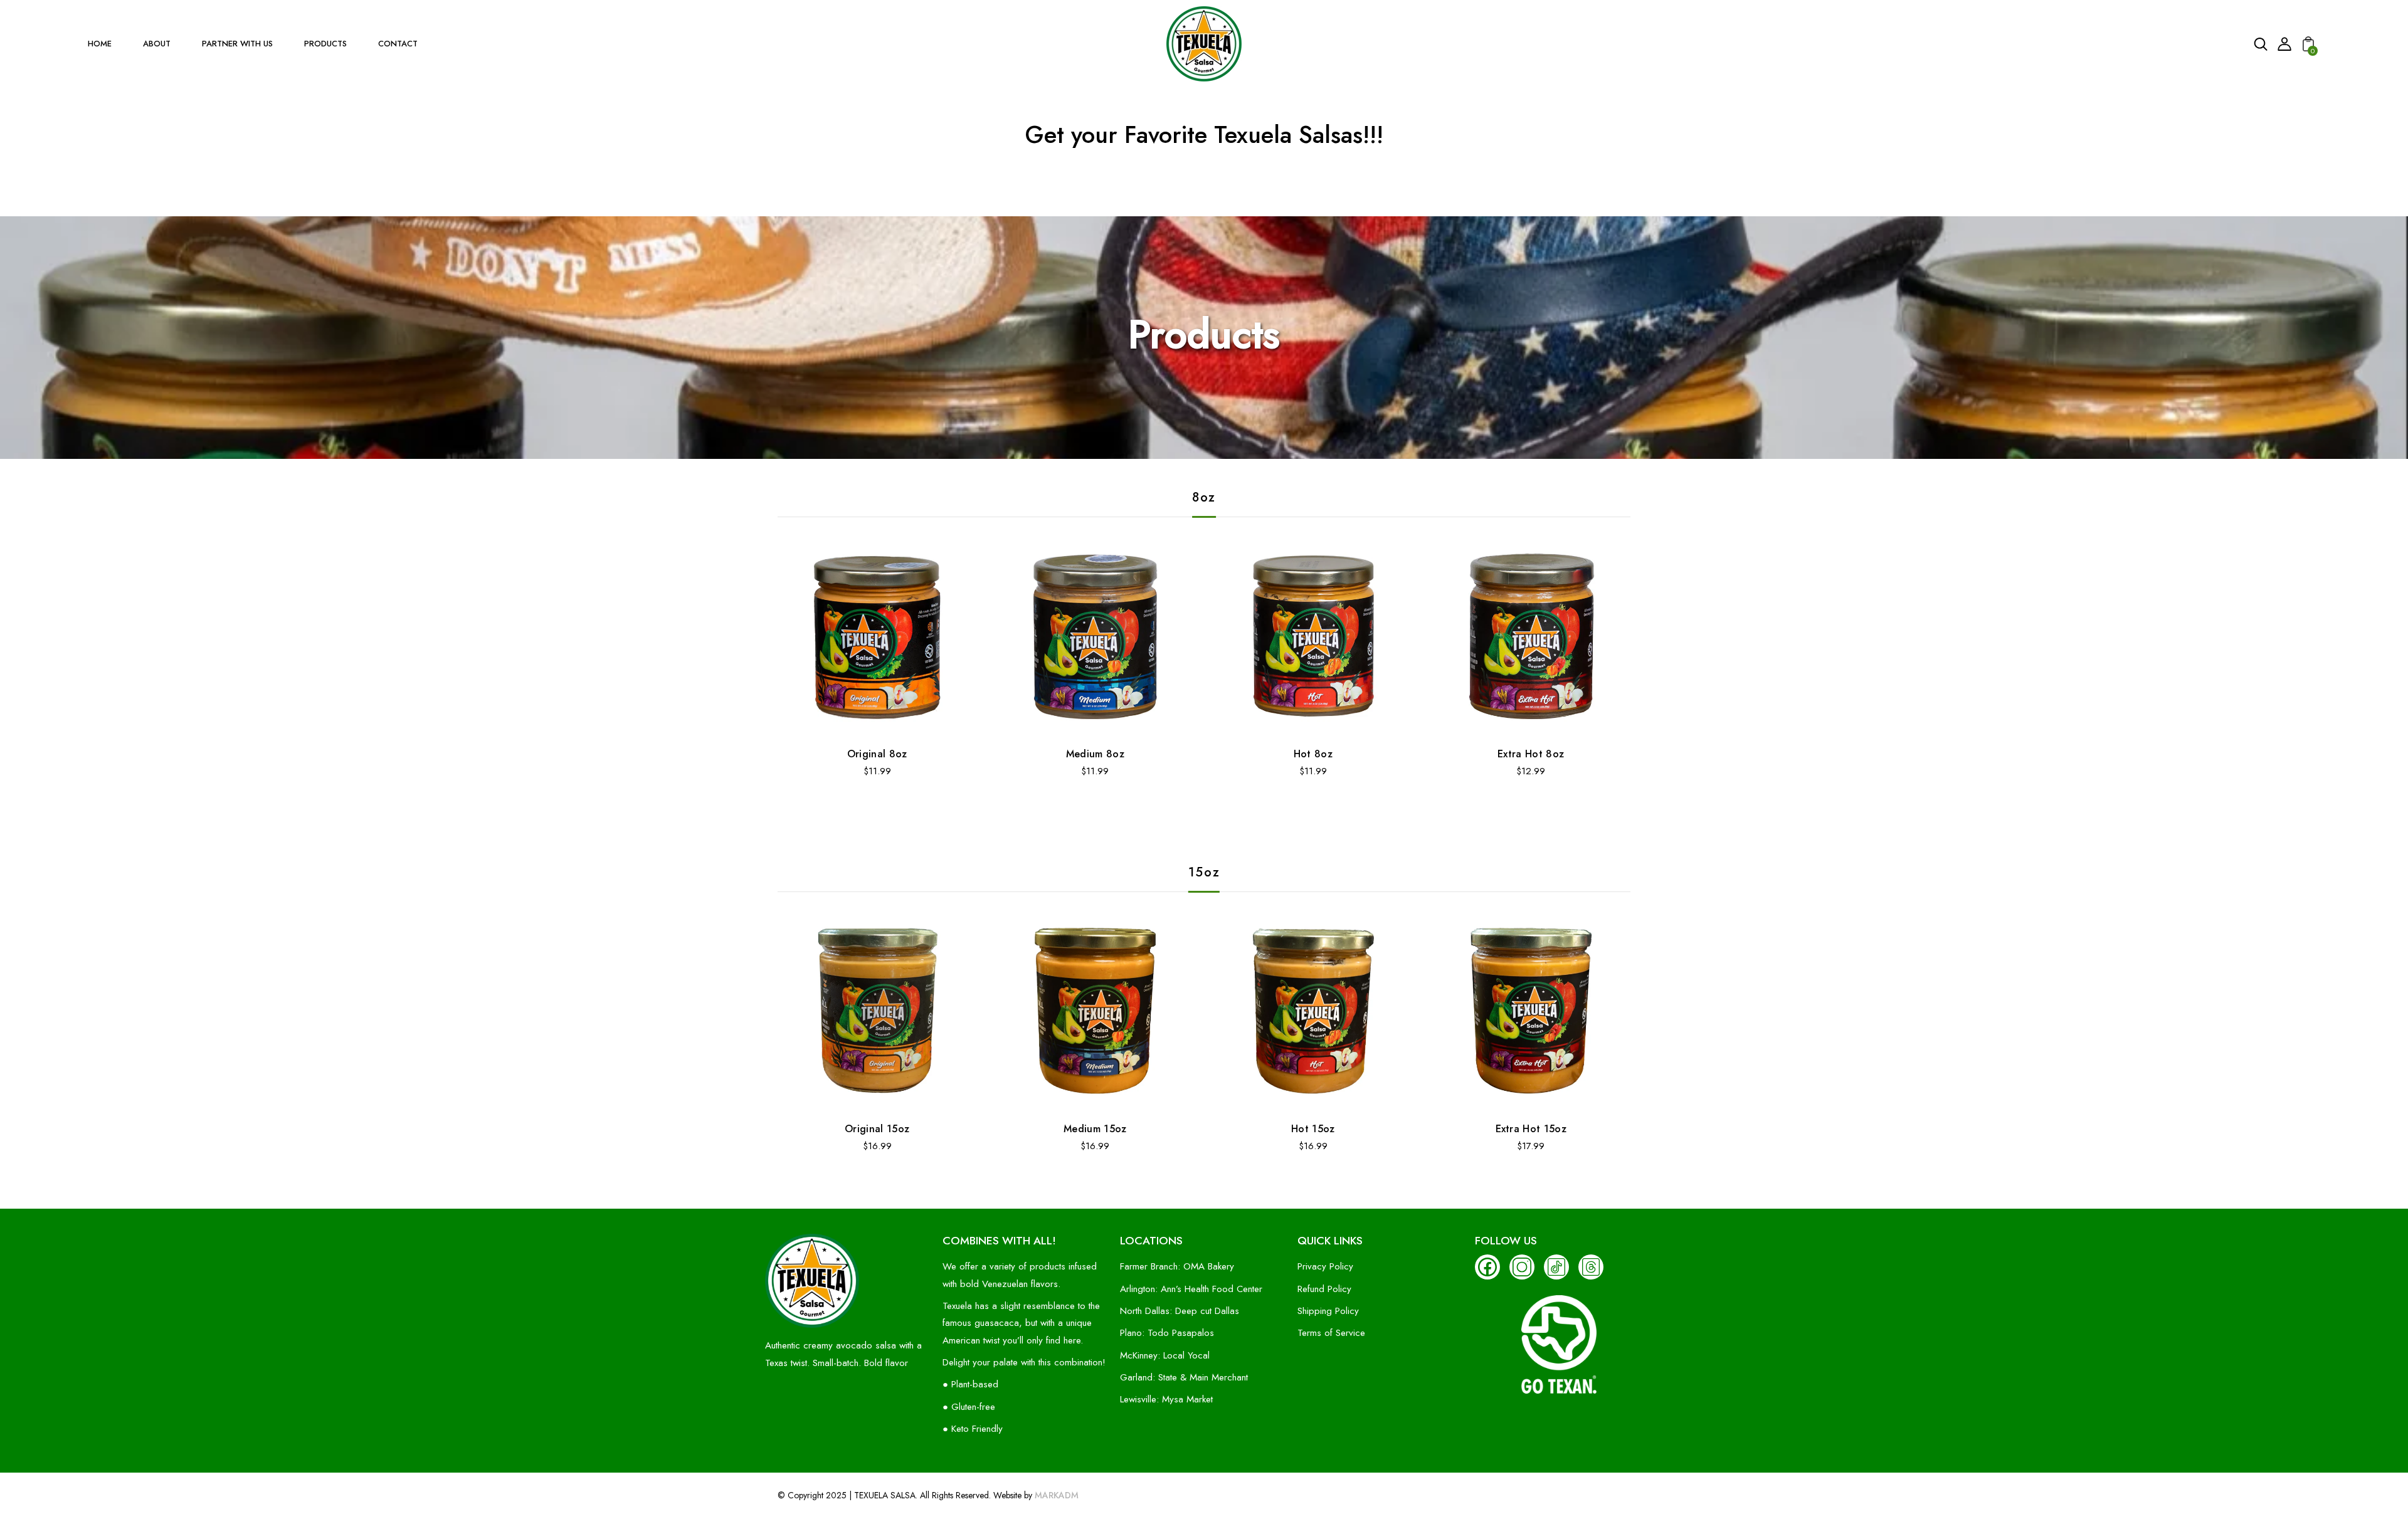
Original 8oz (877, 754)
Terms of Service (1331, 1333)
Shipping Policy (1328, 1311)
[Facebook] (1487, 1267)
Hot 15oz (1313, 1129)
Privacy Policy (1325, 1266)
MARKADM (1057, 1495)
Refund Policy (1324, 1289)
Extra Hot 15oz (1531, 1129)
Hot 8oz (1313, 754)
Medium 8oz (1095, 754)
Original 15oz (877, 1129)
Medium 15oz (1095, 1129)
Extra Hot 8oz (1531, 754)
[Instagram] (1522, 1267)
